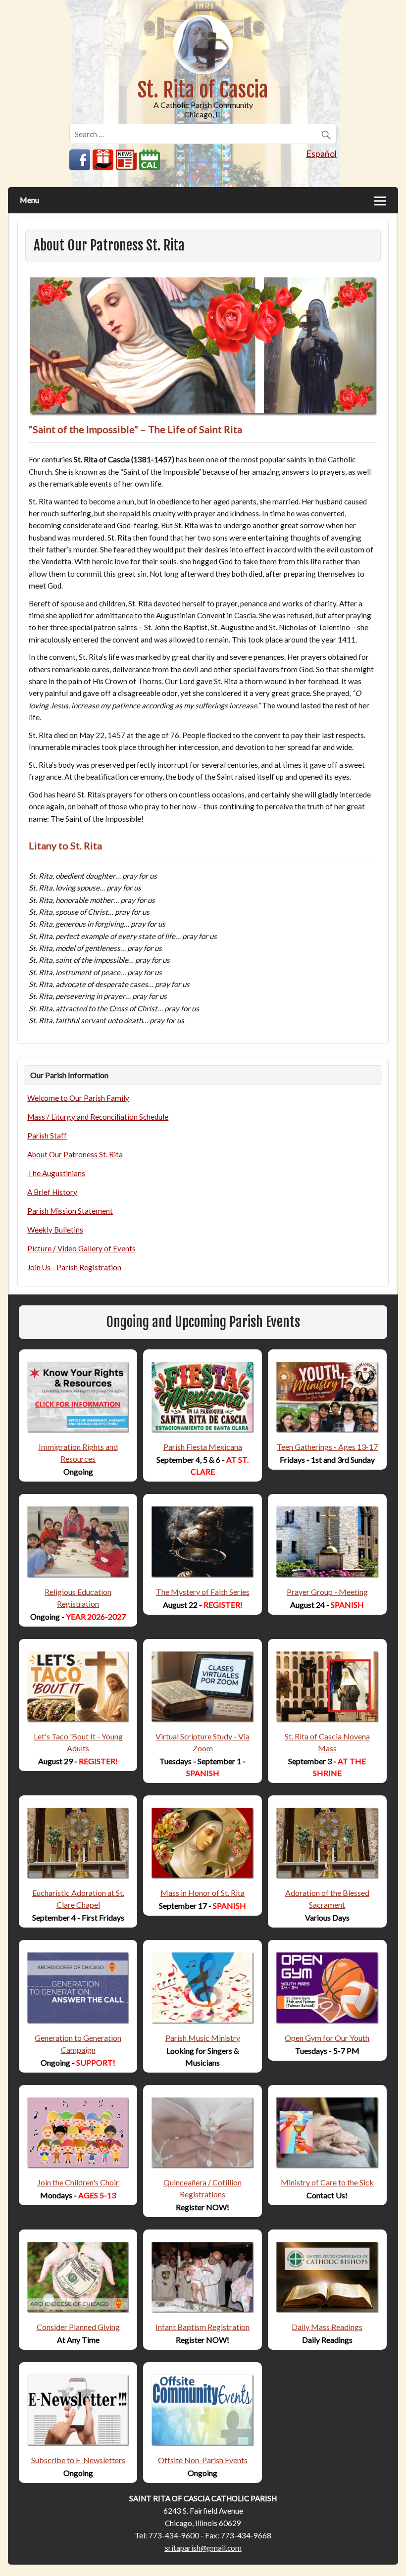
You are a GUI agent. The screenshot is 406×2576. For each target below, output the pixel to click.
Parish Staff (47, 1136)
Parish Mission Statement (70, 1211)
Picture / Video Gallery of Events (81, 1248)
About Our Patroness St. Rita (75, 1154)
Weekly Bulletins (55, 1230)
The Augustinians (56, 1173)
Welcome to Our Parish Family (78, 1098)
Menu (29, 200)
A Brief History (52, 1192)
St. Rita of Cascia (203, 90)
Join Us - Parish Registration (74, 1267)
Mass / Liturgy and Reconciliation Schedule (98, 1117)
